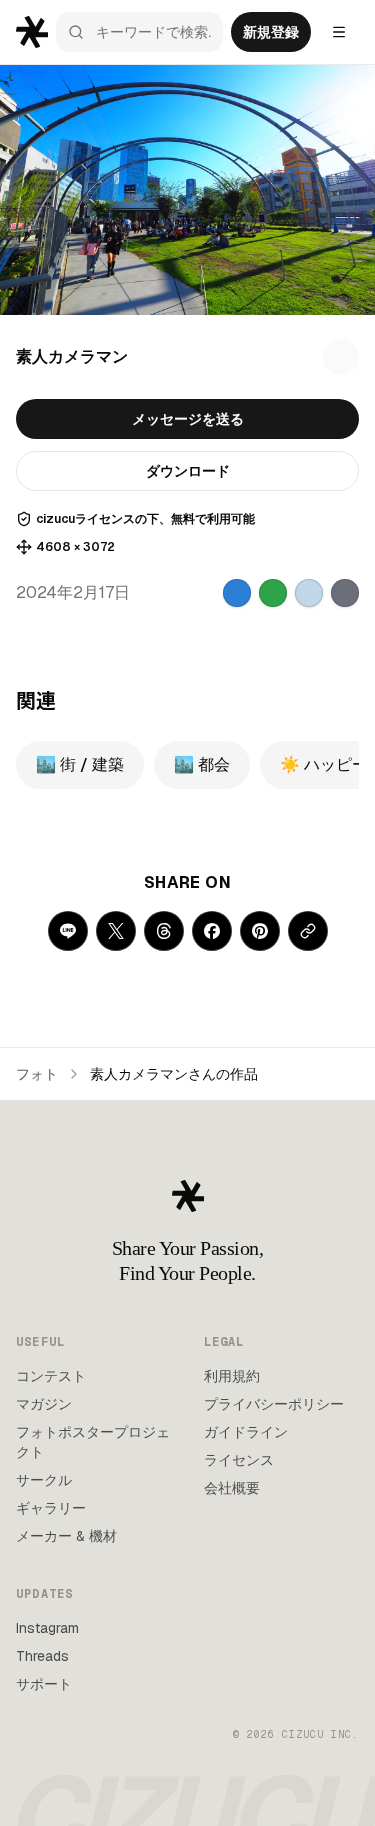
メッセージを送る (188, 419)
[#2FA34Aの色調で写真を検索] (273, 593)
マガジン (44, 1404)
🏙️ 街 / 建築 (80, 764)
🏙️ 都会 (202, 764)
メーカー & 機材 (66, 1536)
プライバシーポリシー (274, 1404)
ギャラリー (51, 1508)
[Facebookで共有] (212, 931)
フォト (37, 1074)
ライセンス (239, 1460)
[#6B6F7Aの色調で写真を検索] (345, 593)
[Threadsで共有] (164, 931)
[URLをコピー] (308, 931)
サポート (44, 1684)
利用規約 (232, 1376)
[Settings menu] (339, 32)
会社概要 (232, 1488)
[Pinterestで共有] (260, 931)
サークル (44, 1480)
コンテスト (51, 1376)
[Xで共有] (116, 931)
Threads (42, 1656)
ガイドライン (246, 1432)
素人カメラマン (72, 356)
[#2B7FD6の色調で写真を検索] (237, 593)
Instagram (47, 1628)
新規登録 (271, 32)
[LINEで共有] (68, 931)
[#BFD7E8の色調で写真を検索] (309, 593)
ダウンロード (188, 471)
